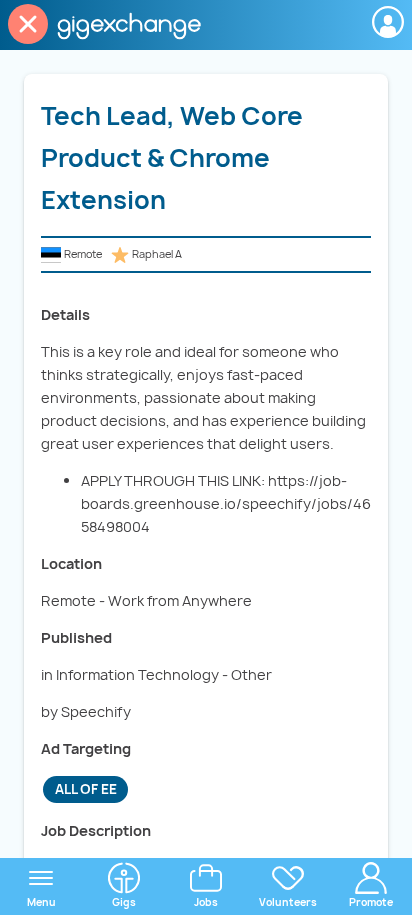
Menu (41, 902)
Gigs (124, 902)
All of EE (86, 789)
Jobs (206, 902)
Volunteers (288, 902)
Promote (371, 902)
